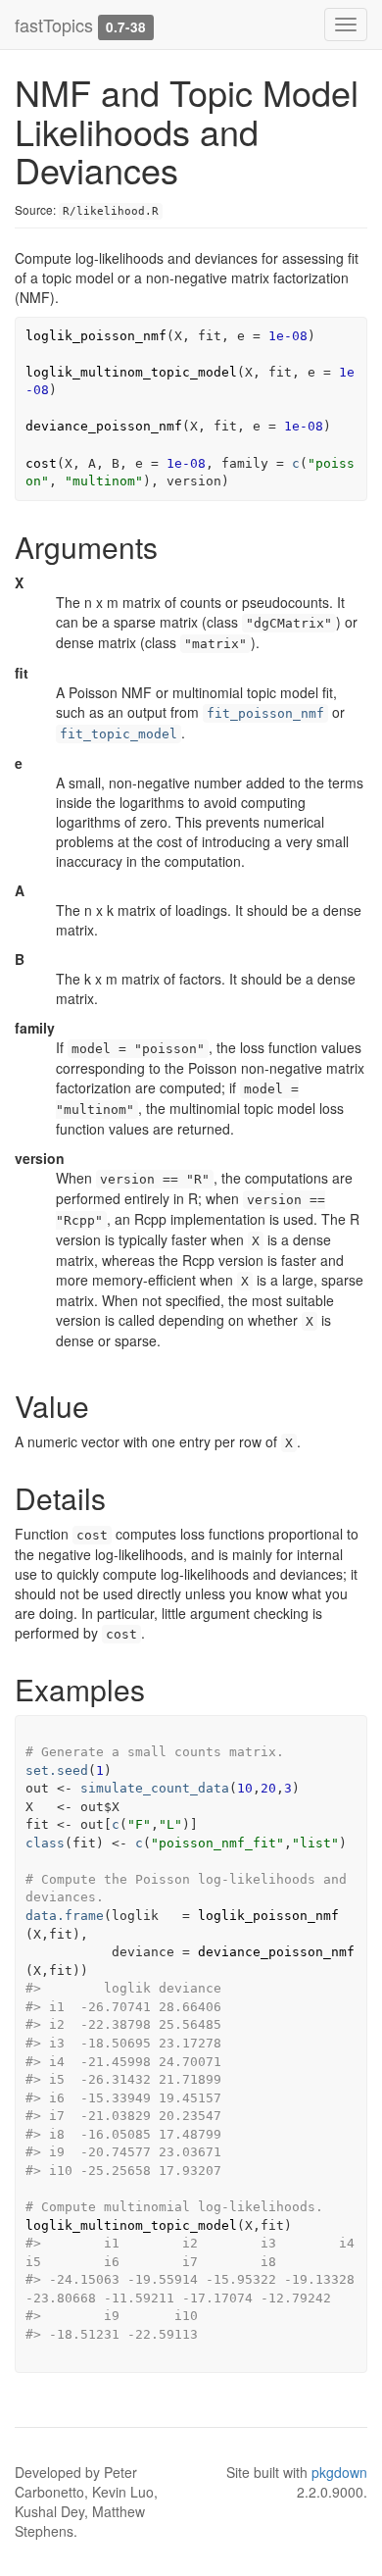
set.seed (57, 1770)
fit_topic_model (119, 734)
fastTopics (54, 25)
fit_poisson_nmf (265, 713)
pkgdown (339, 2472)
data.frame (65, 1916)
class (45, 1843)
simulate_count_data (155, 1788)
